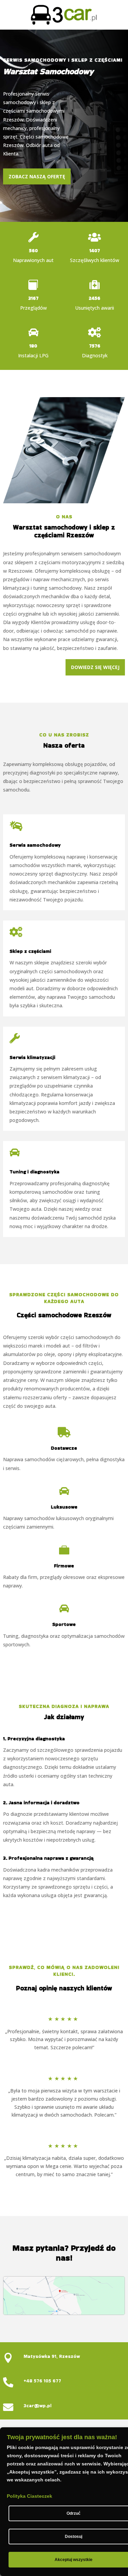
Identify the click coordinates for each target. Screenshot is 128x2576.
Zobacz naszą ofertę (37, 176)
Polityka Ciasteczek (30, 2496)
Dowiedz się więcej (95, 667)
